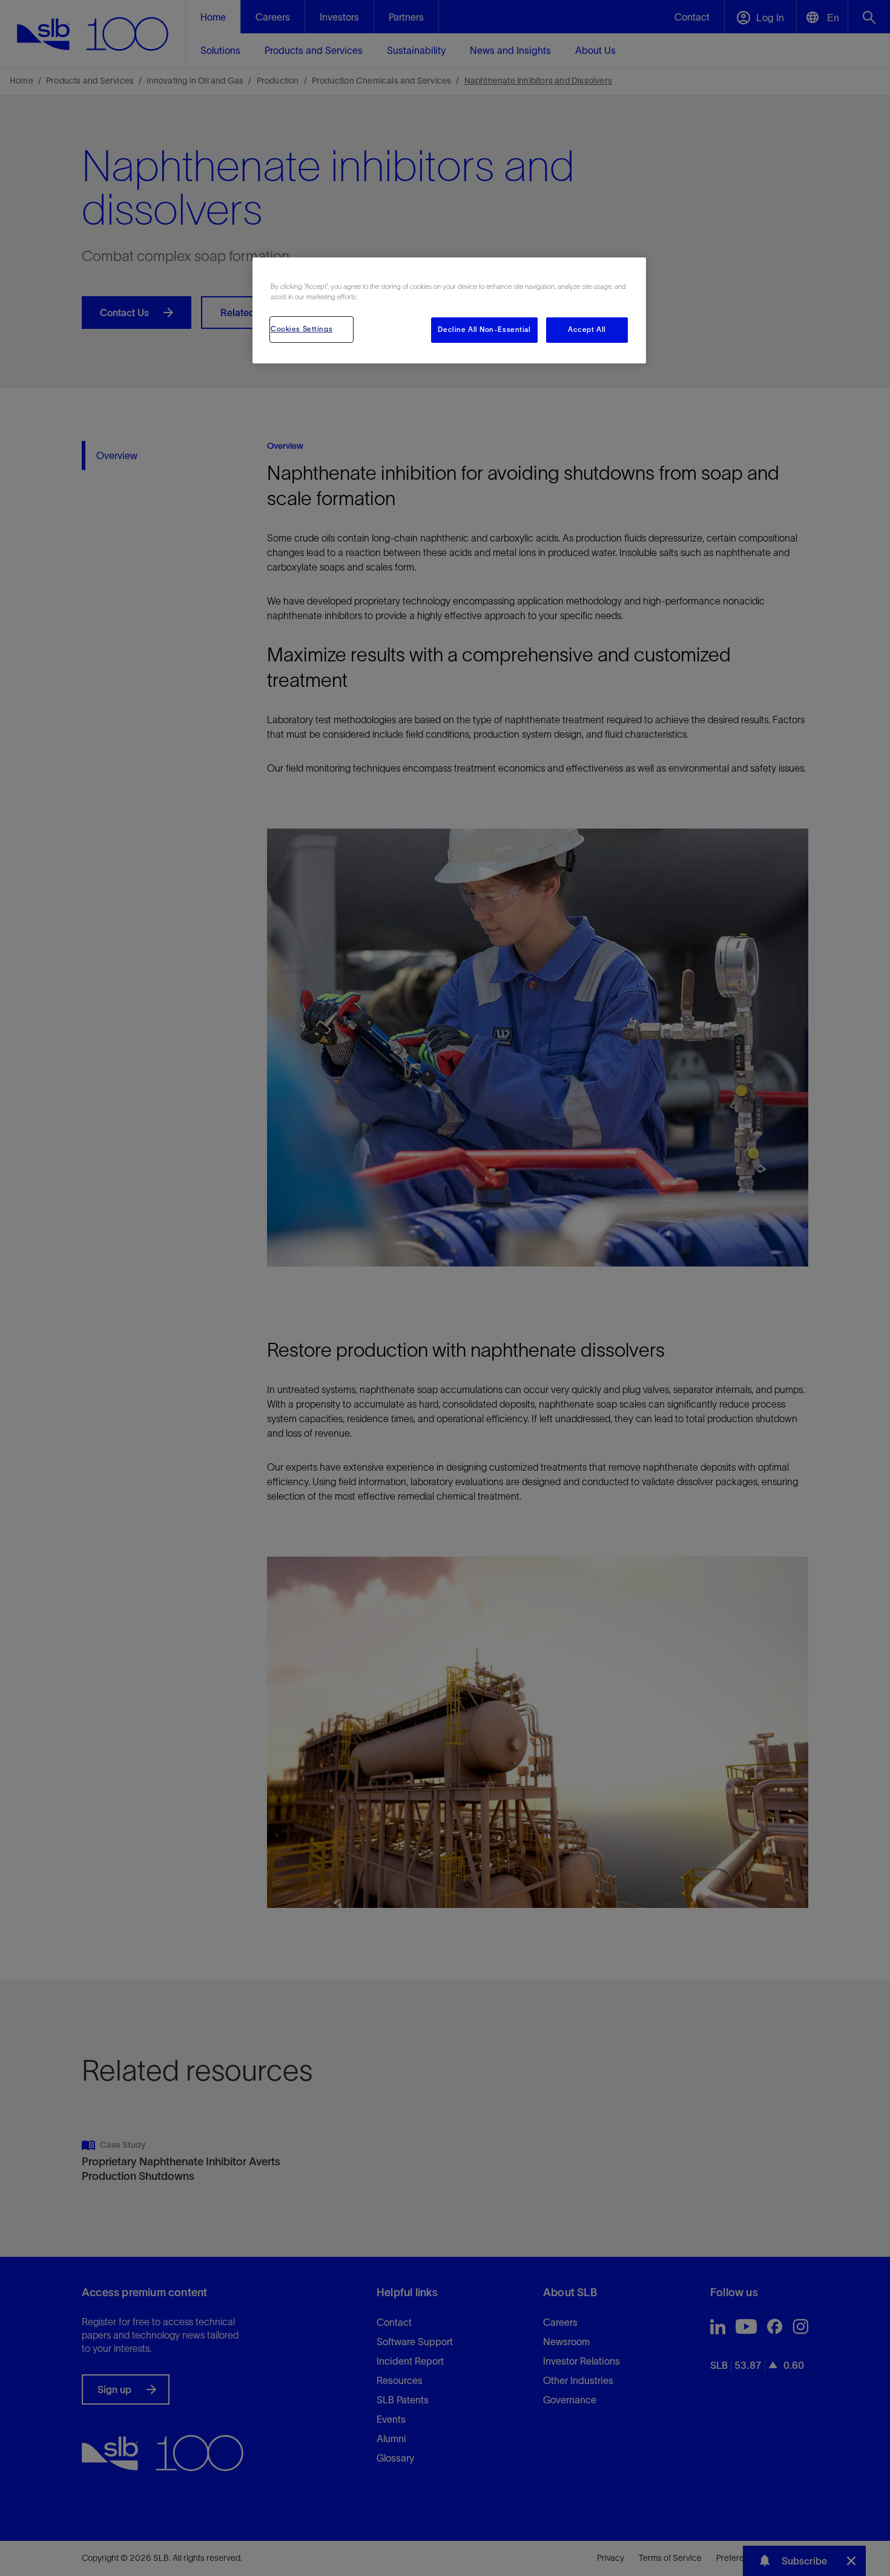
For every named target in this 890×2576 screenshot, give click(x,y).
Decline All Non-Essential (484, 329)
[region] (449, 310)
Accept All (587, 329)
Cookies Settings (302, 329)
